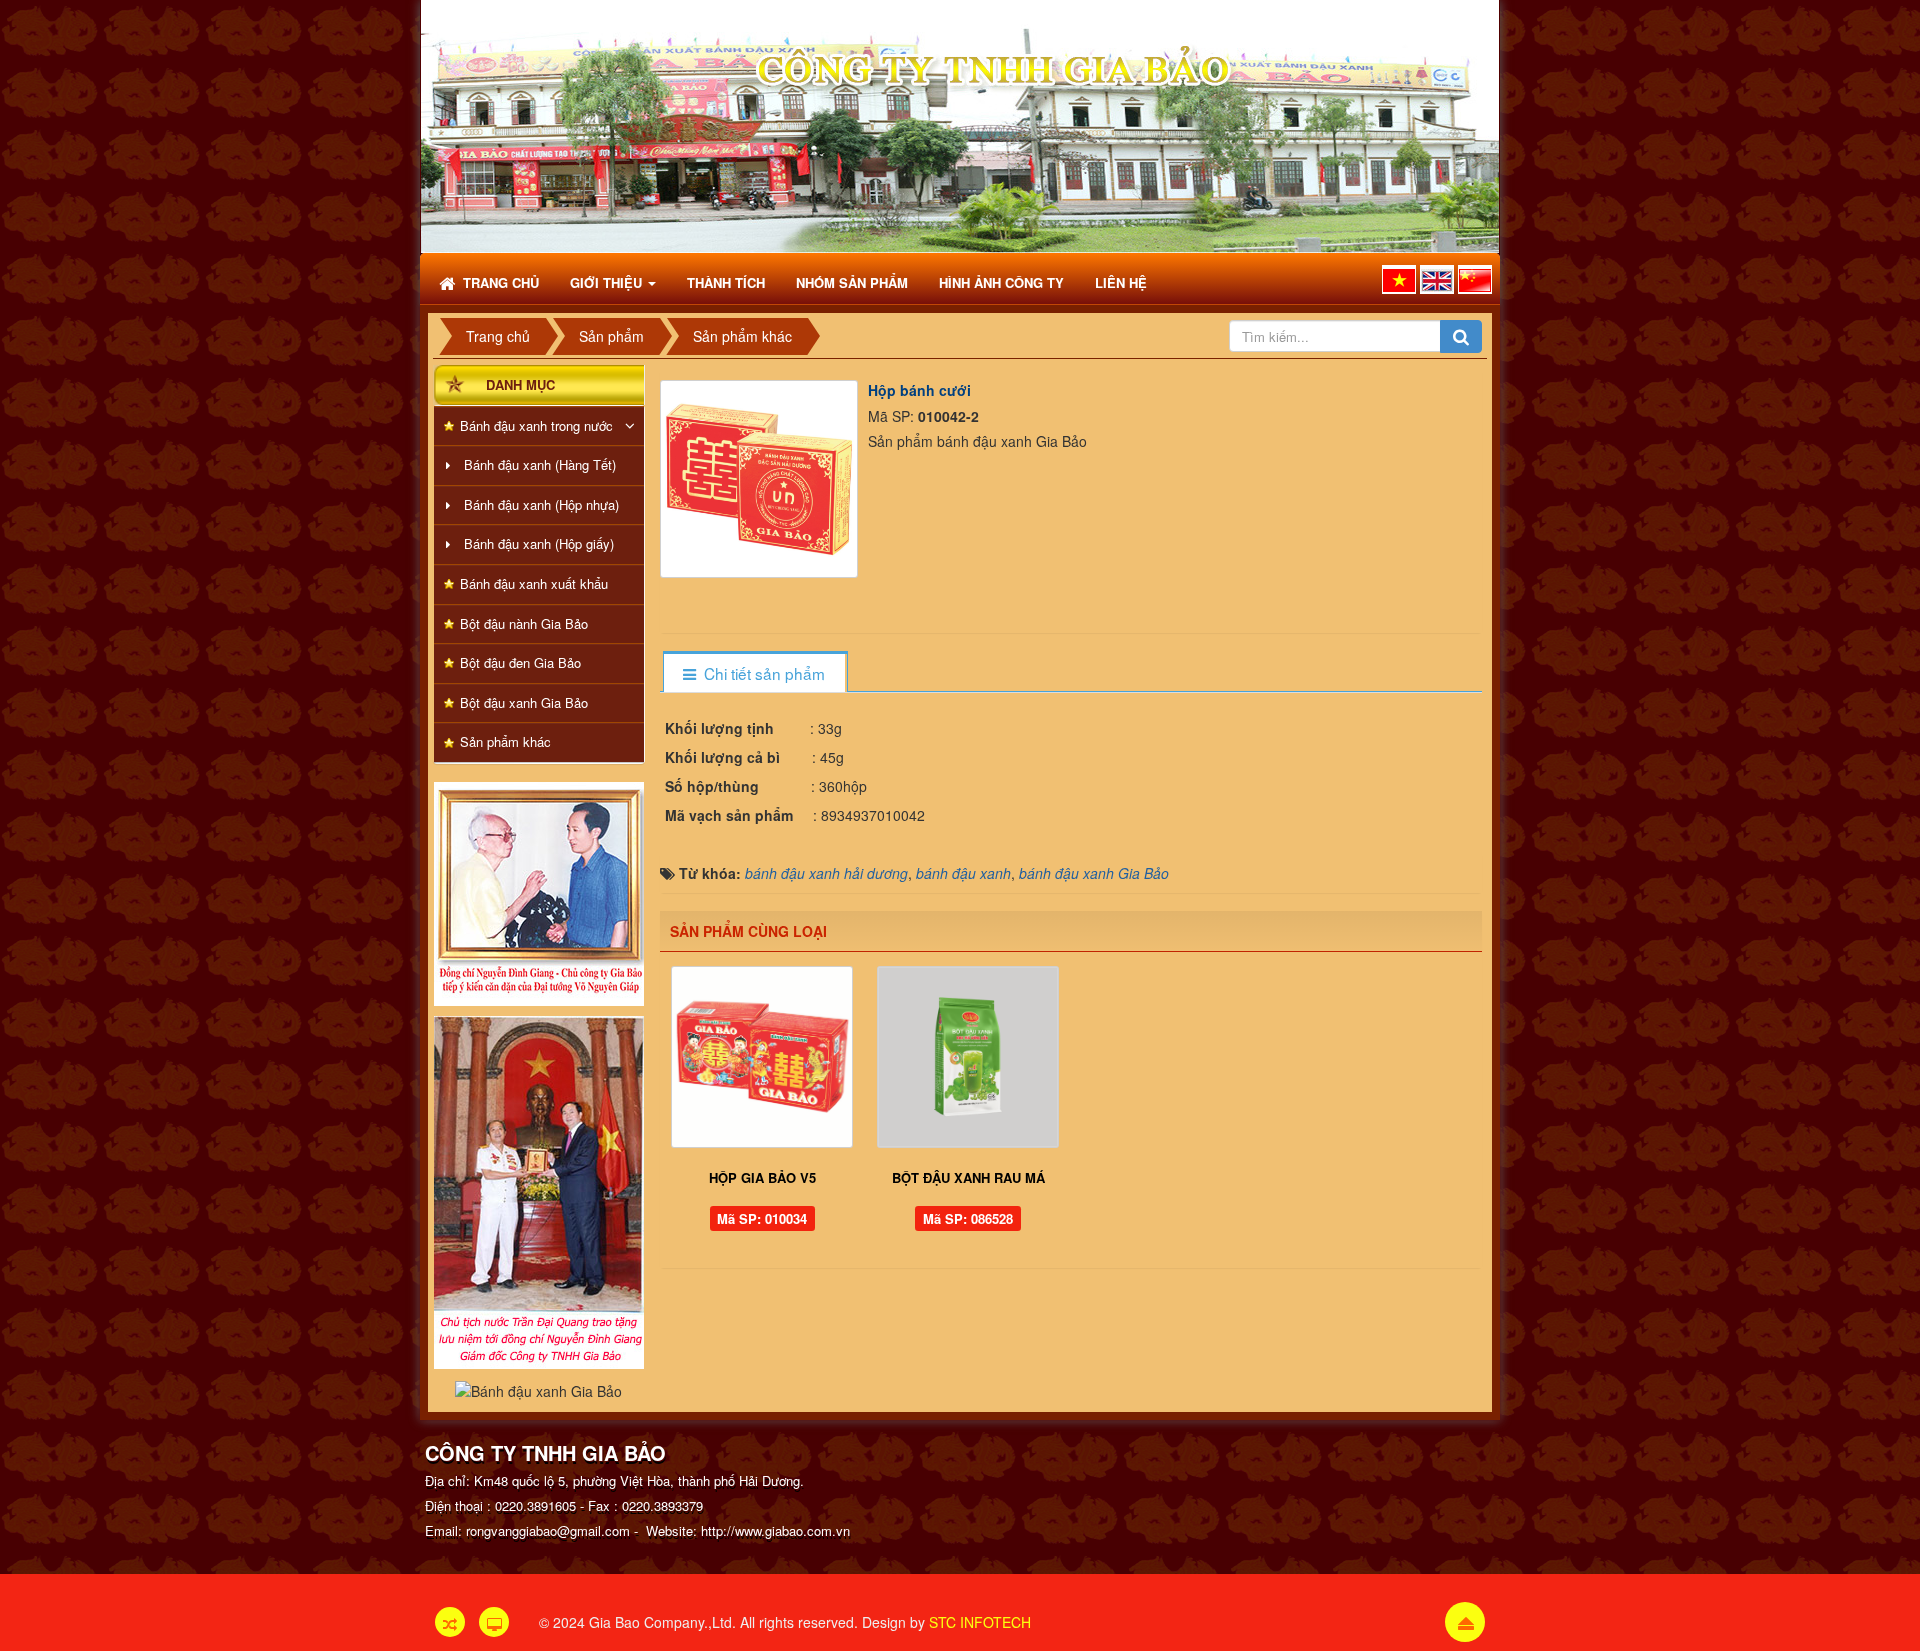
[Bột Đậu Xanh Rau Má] (968, 1057)
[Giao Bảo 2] (539, 1190)
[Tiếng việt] (1399, 279)
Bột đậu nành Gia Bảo (524, 623)
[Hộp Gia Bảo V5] (763, 1057)
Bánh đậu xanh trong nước (536, 425)
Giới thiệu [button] (608, 282)
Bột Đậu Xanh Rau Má (968, 1177)
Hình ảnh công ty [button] (1001, 282)
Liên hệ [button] (1121, 282)
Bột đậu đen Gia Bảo (520, 662)
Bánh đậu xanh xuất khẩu (534, 583)
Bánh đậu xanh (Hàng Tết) (540, 464)
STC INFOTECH (980, 1622)
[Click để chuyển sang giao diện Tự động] (450, 1622)
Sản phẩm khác (505, 741)
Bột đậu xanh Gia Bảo (524, 702)
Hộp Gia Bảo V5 (762, 1177)
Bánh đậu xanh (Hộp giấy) (539, 543)
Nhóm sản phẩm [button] (852, 282)
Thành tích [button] (726, 282)
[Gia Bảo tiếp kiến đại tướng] (539, 892)
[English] (1437, 279)
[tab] (754, 673)
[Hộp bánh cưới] (761, 476)
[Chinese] (1475, 279)
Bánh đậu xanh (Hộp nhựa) (541, 504)
